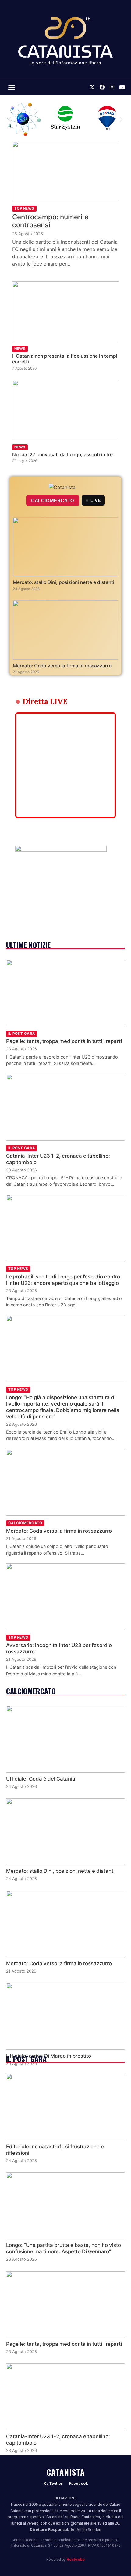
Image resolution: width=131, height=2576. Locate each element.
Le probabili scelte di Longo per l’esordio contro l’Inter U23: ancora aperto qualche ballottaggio (63, 1280)
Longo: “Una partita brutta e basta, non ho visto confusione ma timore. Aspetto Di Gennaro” (64, 2248)
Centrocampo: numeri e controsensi (50, 221)
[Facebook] (102, 88)
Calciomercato (25, 1523)
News (20, 349)
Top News (24, 208)
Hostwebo (76, 2560)
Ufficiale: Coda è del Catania (41, 1779)
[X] (92, 88)
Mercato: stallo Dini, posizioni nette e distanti (64, 582)
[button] (12, 88)
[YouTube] (122, 88)
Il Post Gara (22, 1034)
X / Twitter (53, 2483)
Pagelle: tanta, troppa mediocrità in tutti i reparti (64, 1041)
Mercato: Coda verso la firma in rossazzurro (62, 666)
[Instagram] (112, 88)
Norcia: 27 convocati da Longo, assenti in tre (62, 455)
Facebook (78, 2483)
